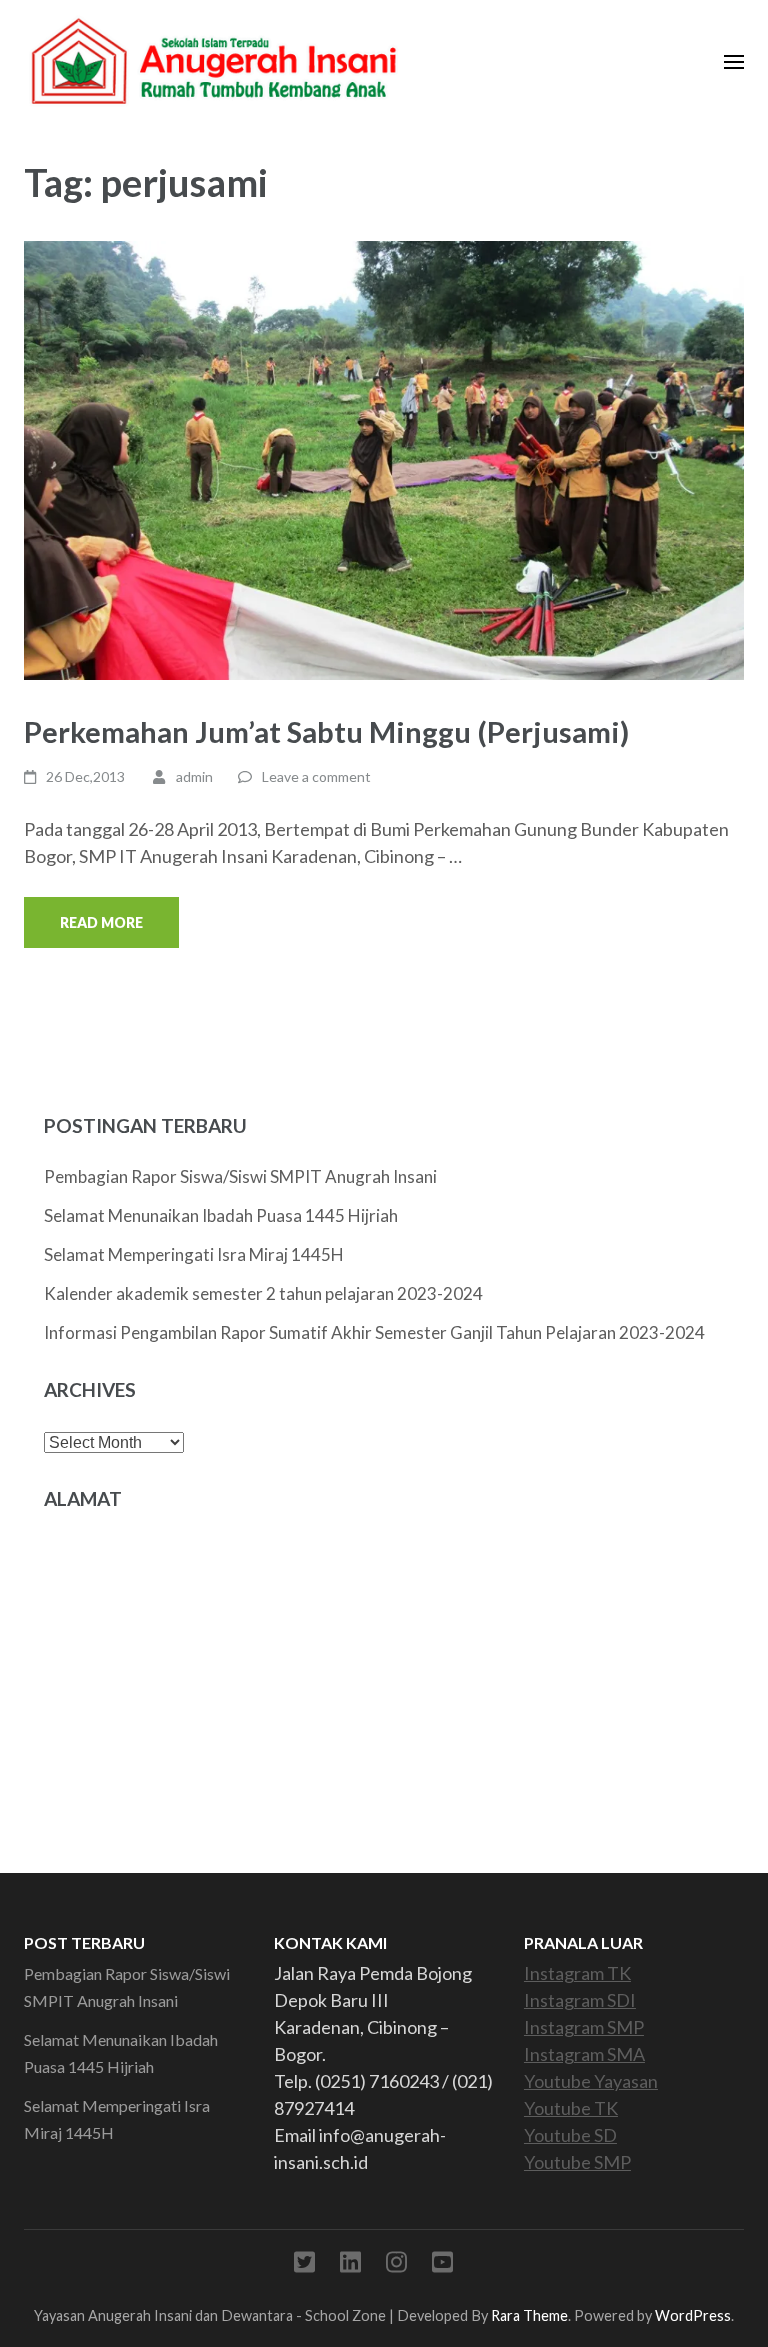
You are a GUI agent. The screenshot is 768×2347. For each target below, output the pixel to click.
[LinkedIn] (350, 2265)
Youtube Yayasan (591, 2081)
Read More (101, 922)
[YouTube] (442, 2265)
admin (194, 776)
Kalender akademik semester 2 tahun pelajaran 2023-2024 (263, 1293)
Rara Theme (529, 2315)
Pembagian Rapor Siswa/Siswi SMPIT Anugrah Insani (240, 1176)
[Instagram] (396, 2265)
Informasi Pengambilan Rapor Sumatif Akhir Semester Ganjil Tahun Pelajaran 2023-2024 (374, 1332)
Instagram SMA (584, 2054)
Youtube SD (570, 2135)
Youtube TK (571, 2108)
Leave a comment (316, 776)
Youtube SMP (577, 2162)
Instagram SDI (580, 2000)
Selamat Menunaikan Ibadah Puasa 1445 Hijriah (221, 1215)
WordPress (693, 2315)
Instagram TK (577, 1973)
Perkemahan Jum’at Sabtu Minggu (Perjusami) (326, 731)
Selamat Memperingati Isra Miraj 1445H (194, 1254)
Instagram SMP (584, 2027)
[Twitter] (304, 2265)
